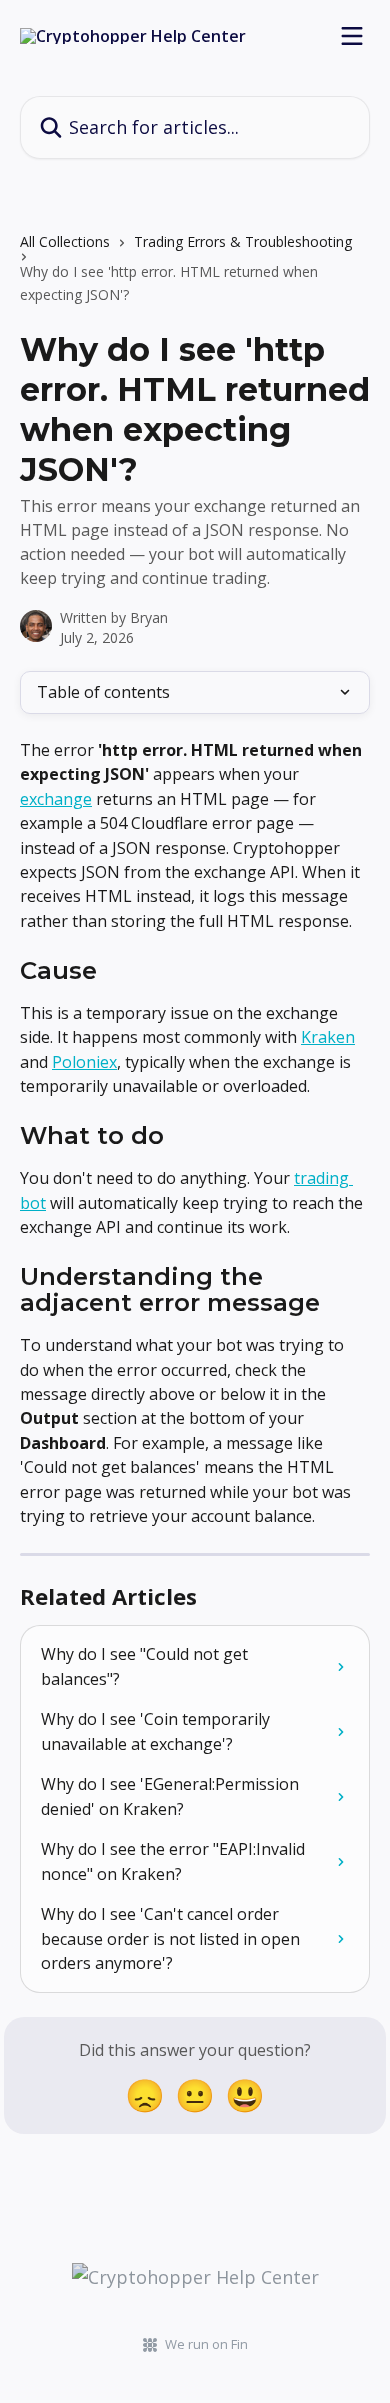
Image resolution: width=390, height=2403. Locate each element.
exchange (56, 799)
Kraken (328, 1037)
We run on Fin (206, 2344)
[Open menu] (352, 36)
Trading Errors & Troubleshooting (243, 241)
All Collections (65, 241)
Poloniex (84, 1062)
